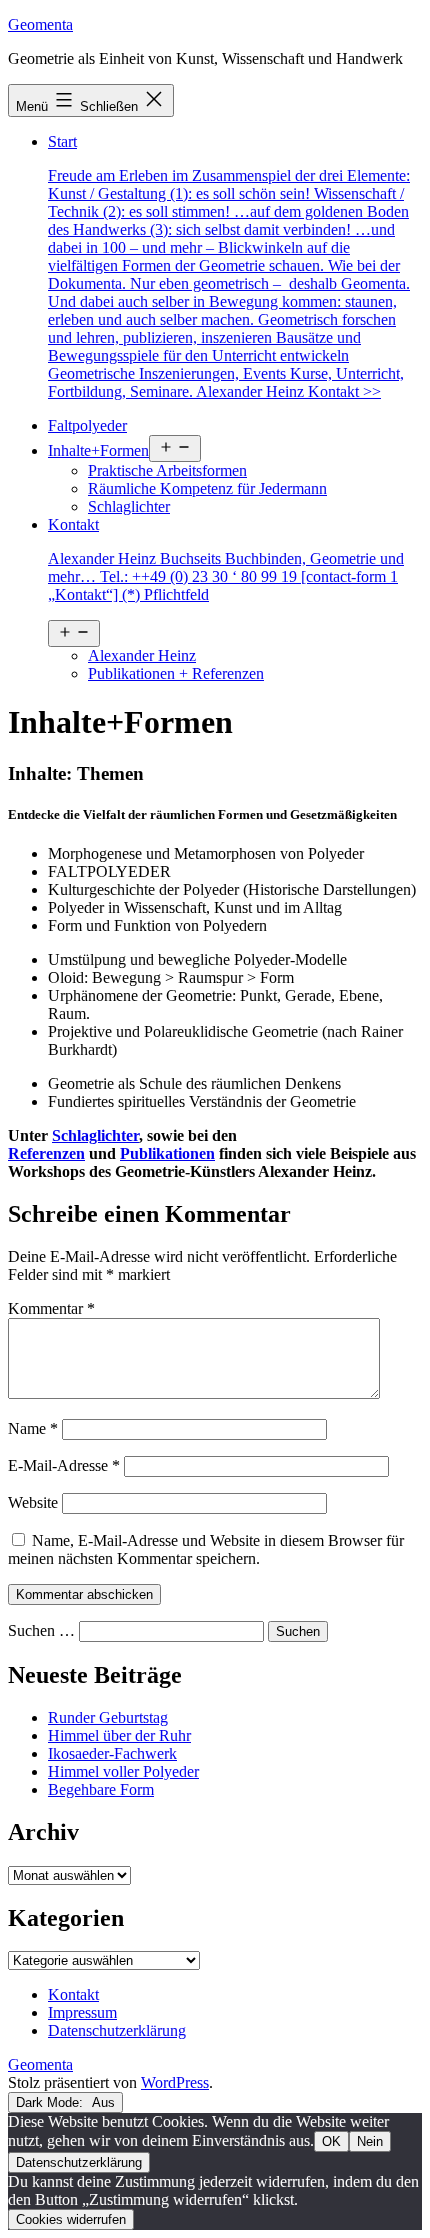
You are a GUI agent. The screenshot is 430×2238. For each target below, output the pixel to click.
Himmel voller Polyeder (123, 1771)
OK (331, 2141)
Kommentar (51, 1308)
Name (33, 1428)
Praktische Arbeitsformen (167, 470)
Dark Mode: (51, 2102)
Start (229, 266)
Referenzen (46, 1153)
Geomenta (40, 24)
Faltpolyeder (87, 425)
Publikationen (167, 1153)
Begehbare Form (101, 1789)
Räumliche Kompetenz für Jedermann (207, 488)
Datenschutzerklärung (79, 2162)
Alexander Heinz (142, 655)
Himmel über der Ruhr (119, 1735)
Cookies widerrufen (71, 2219)
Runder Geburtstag (108, 1717)
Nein (370, 2141)
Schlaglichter (129, 506)
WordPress (175, 2082)
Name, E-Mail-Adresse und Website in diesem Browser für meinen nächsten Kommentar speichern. (206, 1549)
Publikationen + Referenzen (176, 673)
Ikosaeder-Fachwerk (112, 1753)
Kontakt (226, 559)
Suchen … (41, 1630)
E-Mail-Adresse (64, 1465)
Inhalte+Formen (98, 450)
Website (33, 1502)
